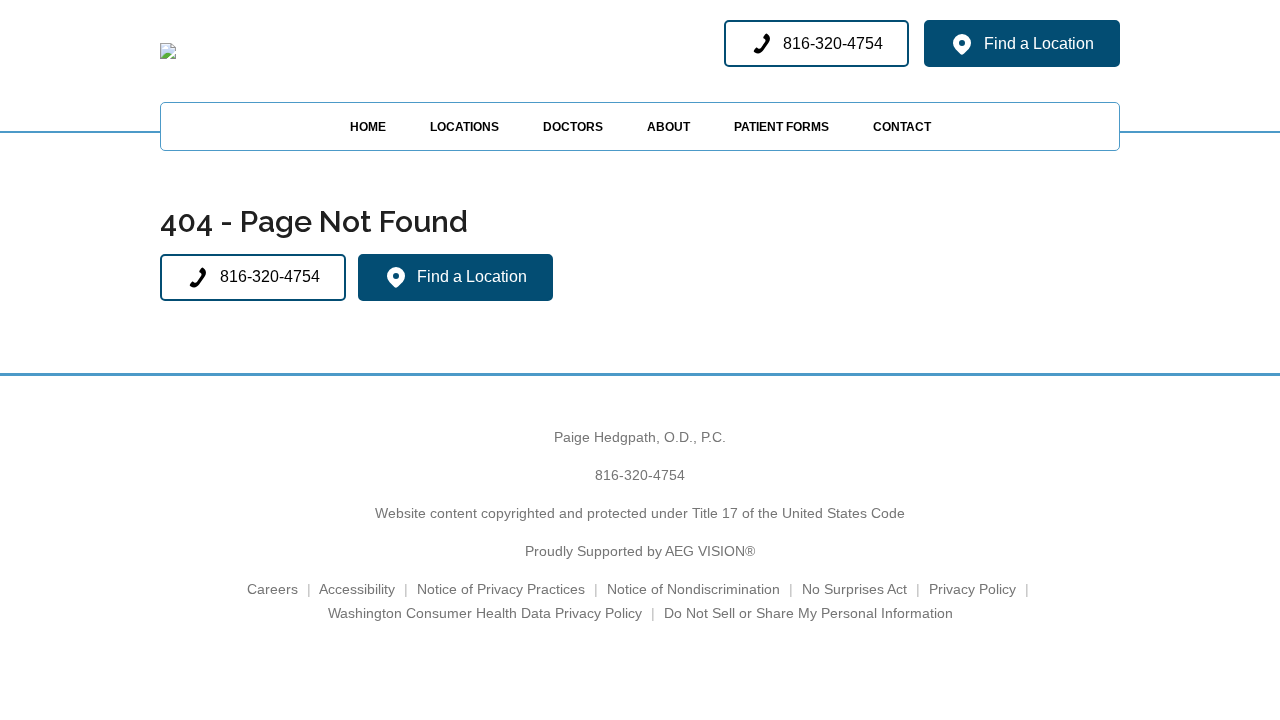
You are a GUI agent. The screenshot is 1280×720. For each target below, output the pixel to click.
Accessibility (357, 589)
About (668, 127)
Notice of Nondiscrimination (693, 589)
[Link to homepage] (168, 51)
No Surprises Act (854, 589)
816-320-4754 (640, 475)
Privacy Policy (972, 589)
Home (368, 127)
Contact (902, 127)
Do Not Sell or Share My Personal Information (808, 613)
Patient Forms (781, 127)
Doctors (573, 127)
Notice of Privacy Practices (501, 589)
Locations (464, 127)
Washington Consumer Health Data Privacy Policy (485, 613)
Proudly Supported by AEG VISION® (640, 551)
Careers (272, 589)
